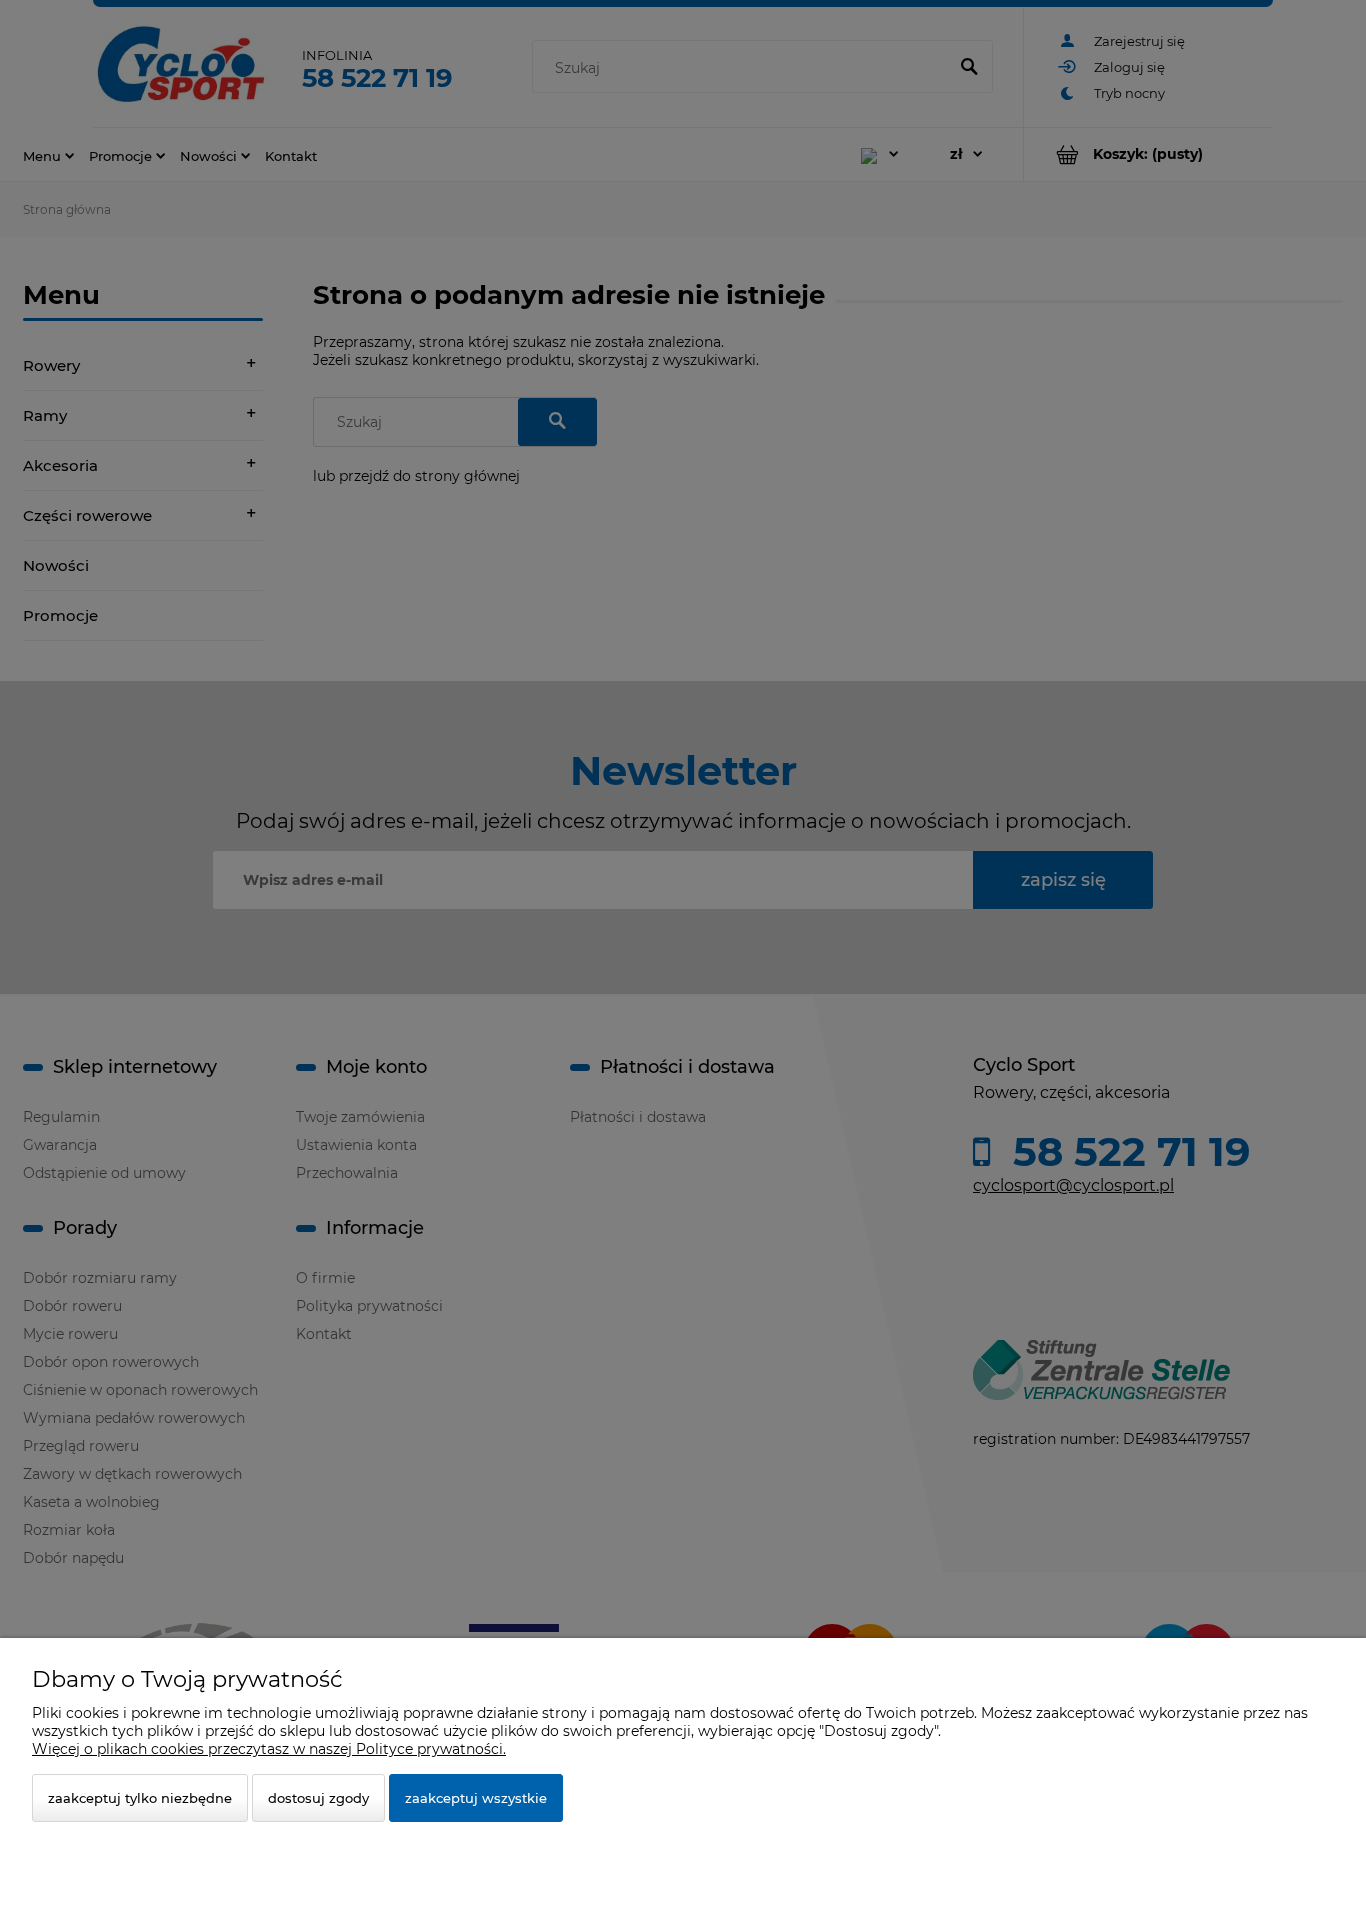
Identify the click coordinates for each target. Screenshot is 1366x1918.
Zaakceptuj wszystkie (476, 1798)
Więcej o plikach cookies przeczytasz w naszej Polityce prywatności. (269, 1749)
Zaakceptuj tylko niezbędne (140, 1798)
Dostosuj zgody (318, 1798)
